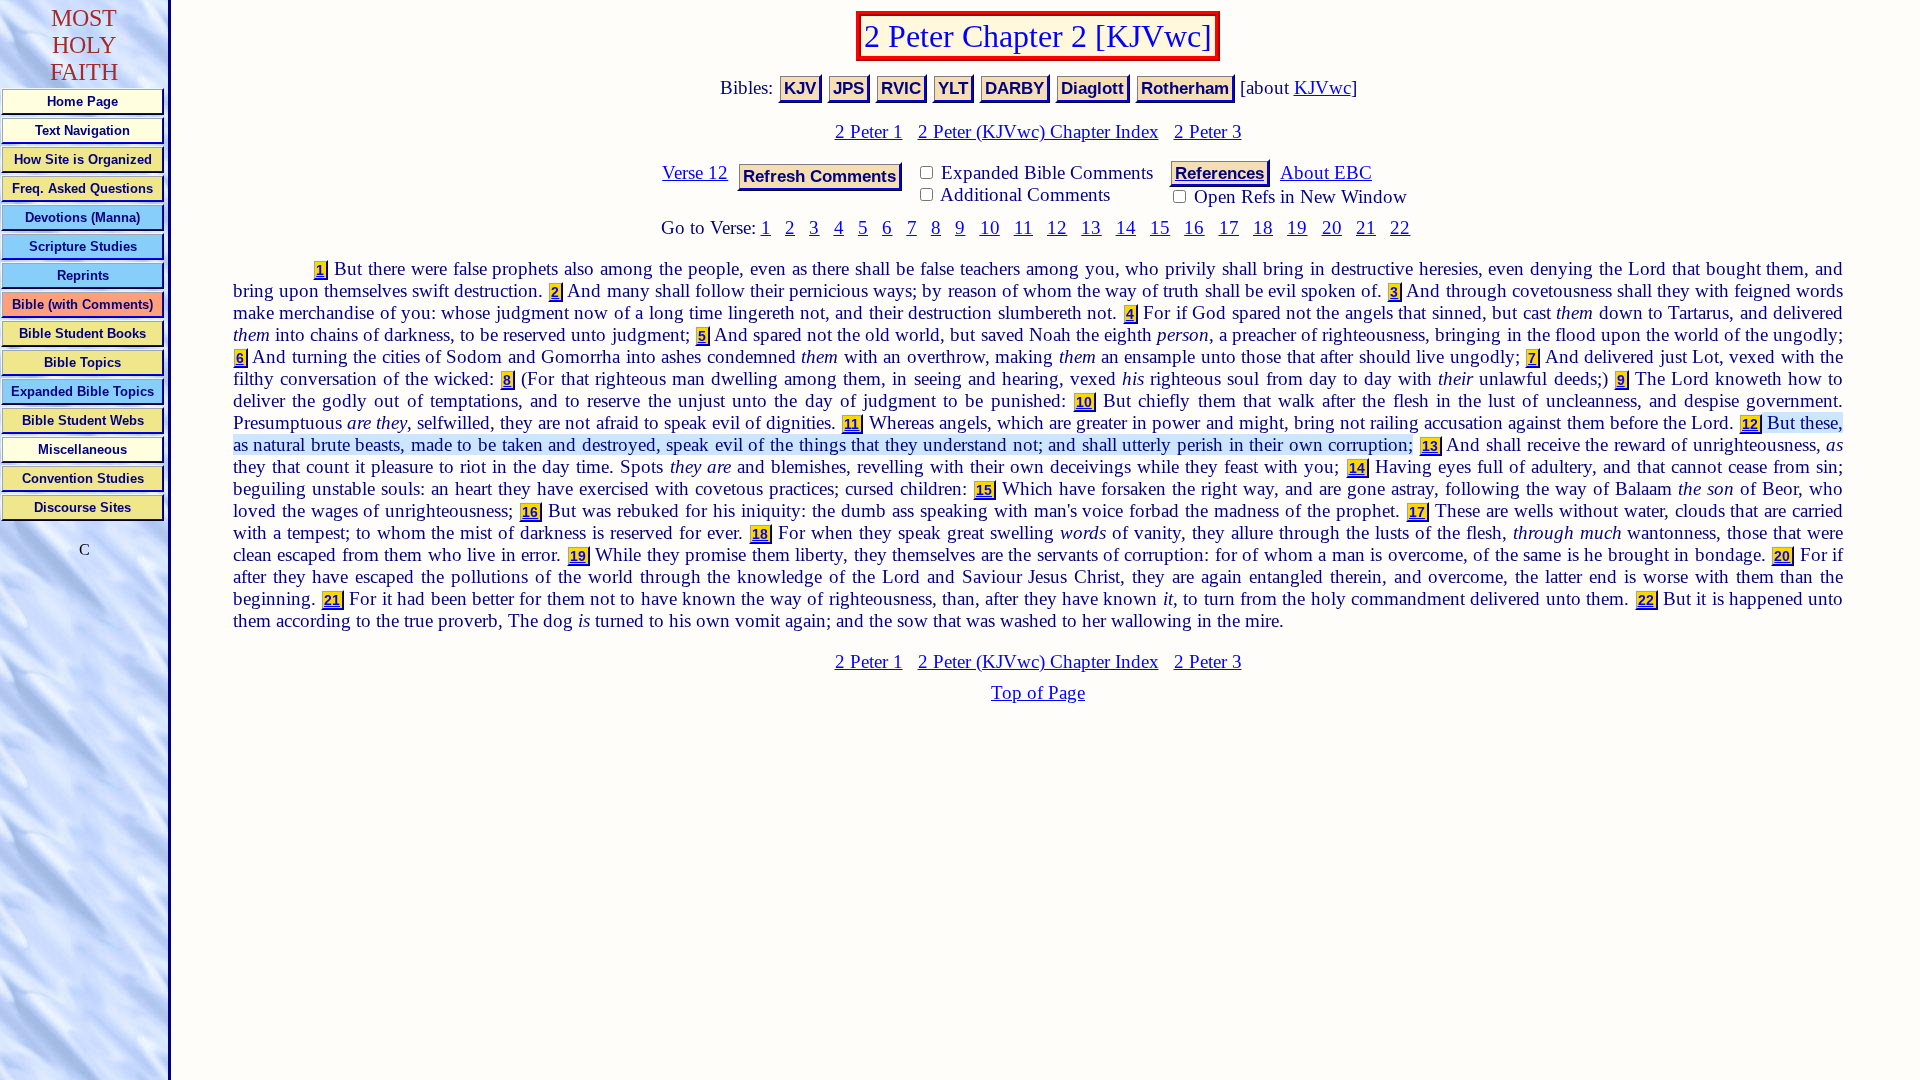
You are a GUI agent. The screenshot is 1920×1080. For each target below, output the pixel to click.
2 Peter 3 (1208, 131)
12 (1057, 227)
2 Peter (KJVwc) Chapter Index (1038, 131)
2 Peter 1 (869, 131)
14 (1126, 227)
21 (1366, 227)
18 (1263, 227)
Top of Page (1038, 692)
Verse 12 (695, 172)
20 (1332, 227)
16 (1194, 227)
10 (990, 227)
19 (1297, 227)
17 (1229, 227)
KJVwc (1322, 87)
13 (1091, 227)
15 (1160, 227)
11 (1023, 227)
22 (1400, 227)
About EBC (1326, 172)
